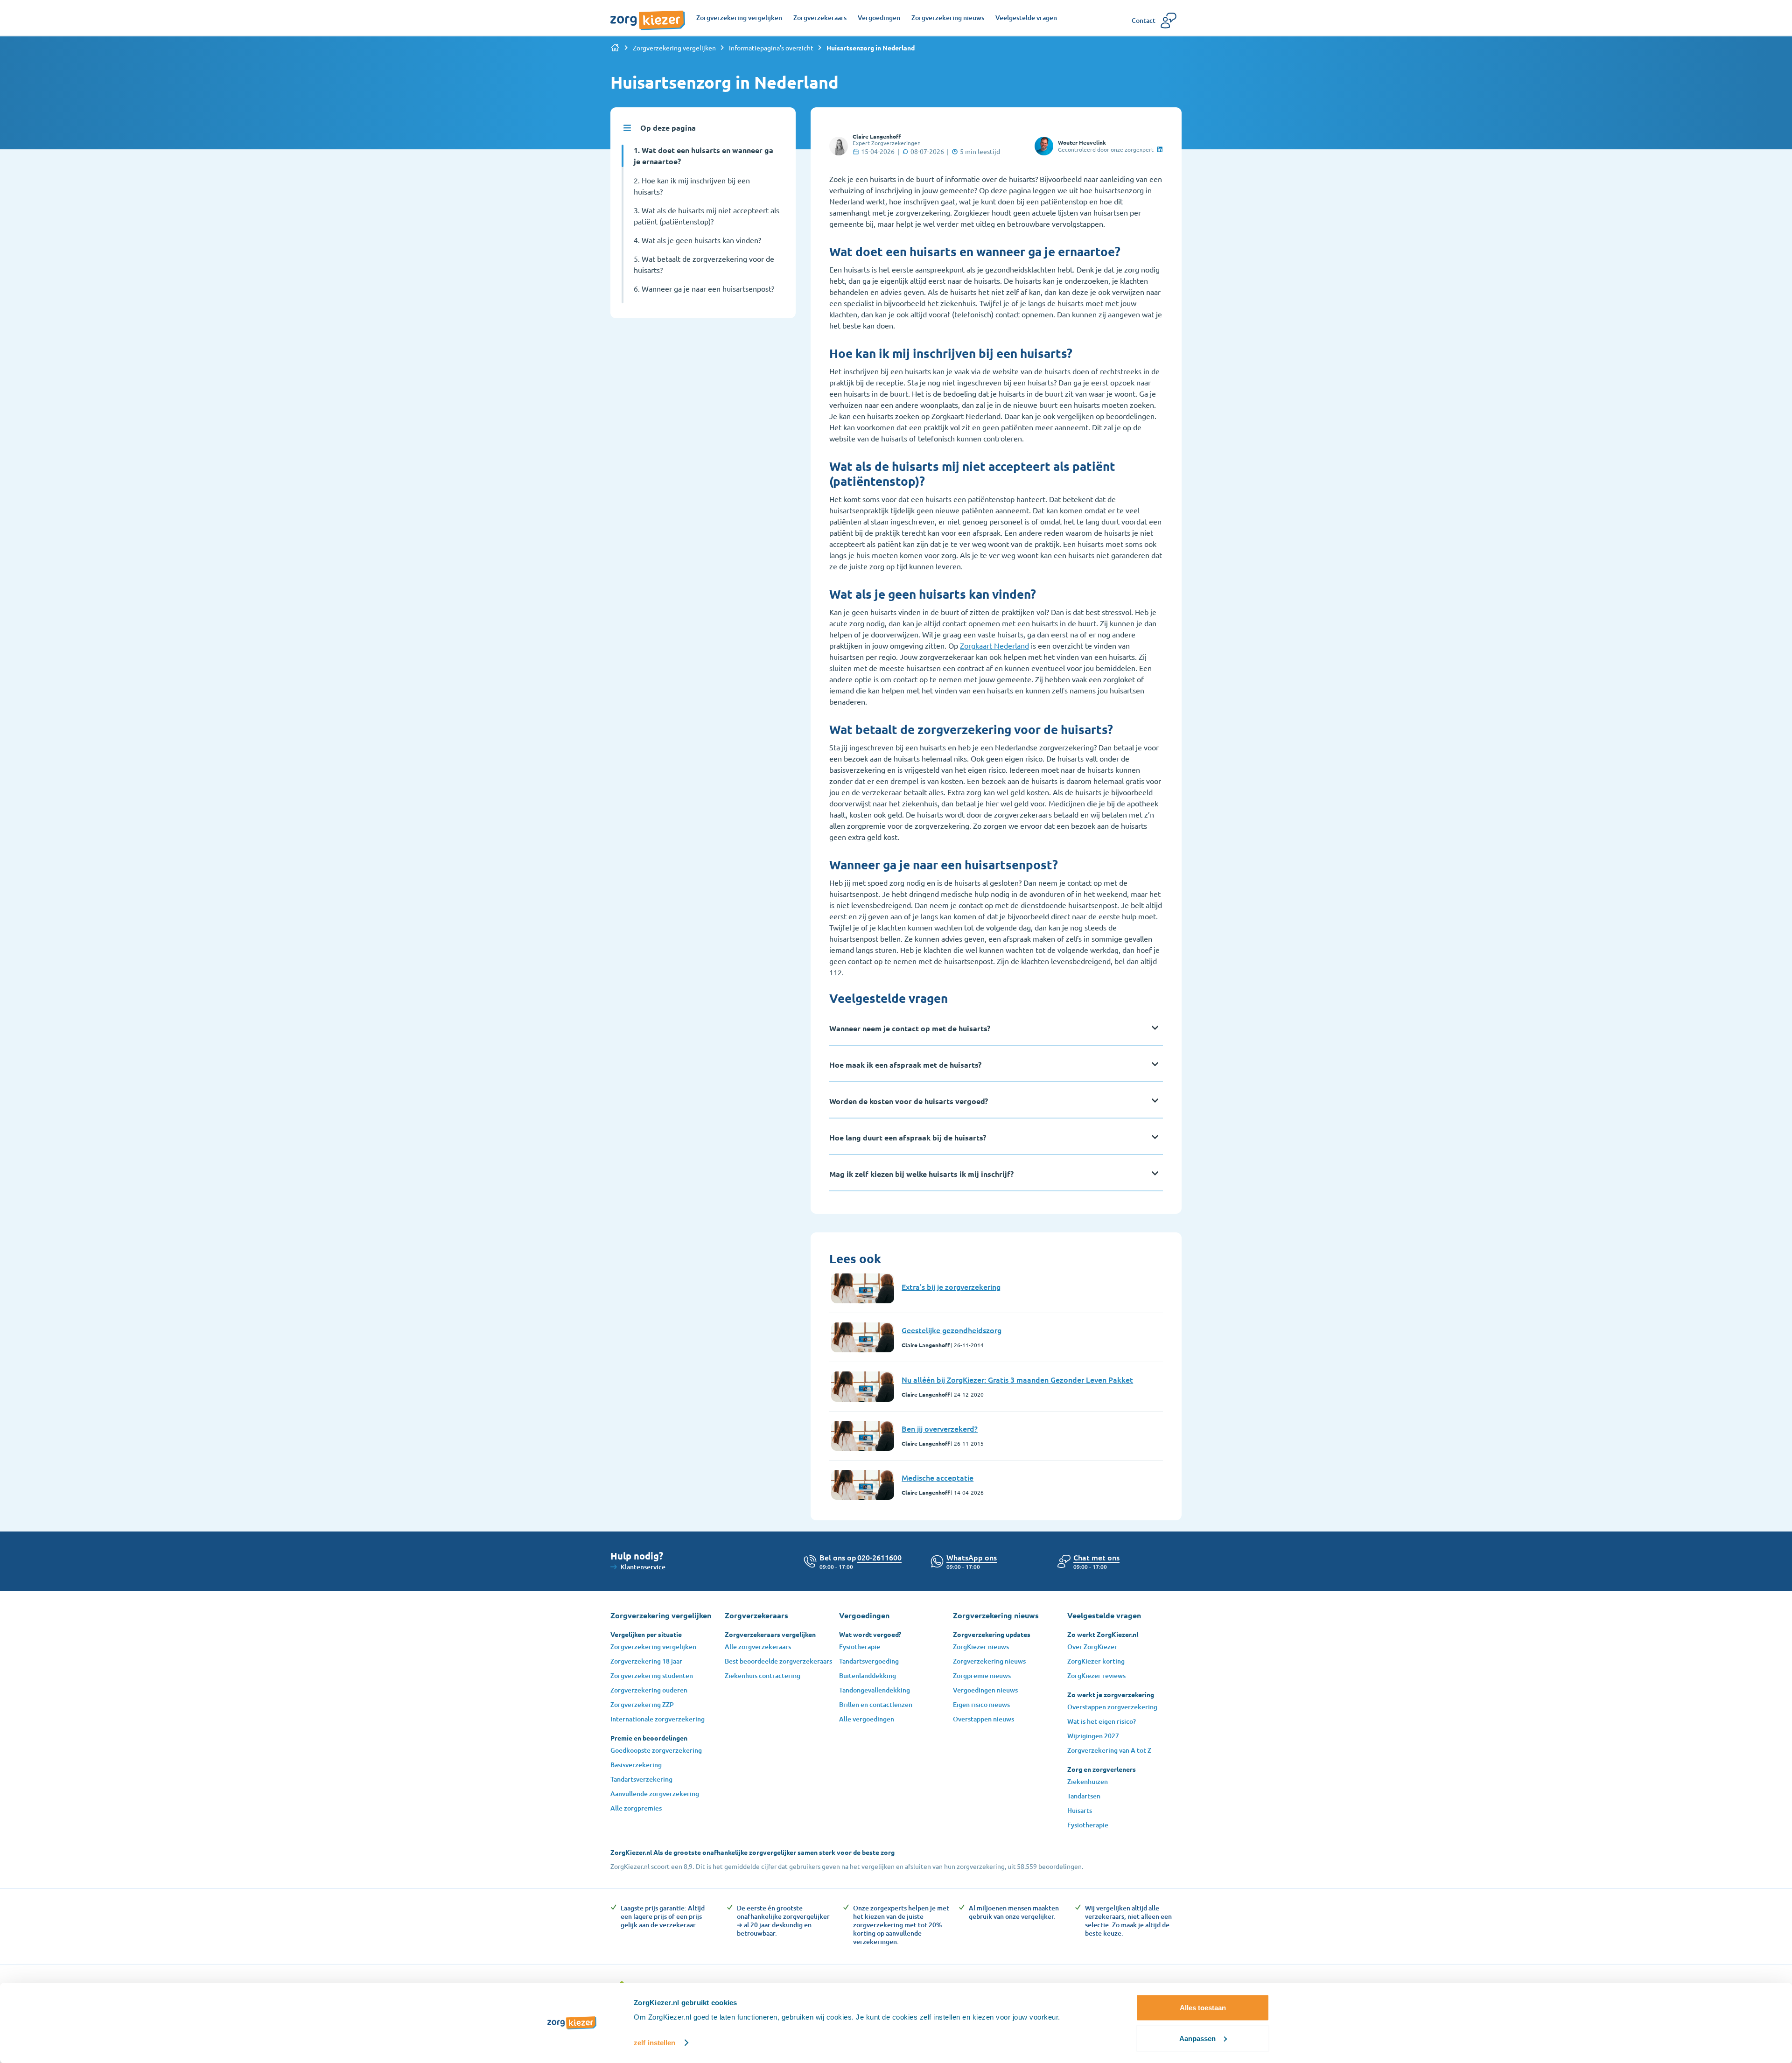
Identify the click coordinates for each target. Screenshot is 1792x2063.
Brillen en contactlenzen (876, 1704)
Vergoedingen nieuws (985, 1690)
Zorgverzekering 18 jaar (646, 1661)
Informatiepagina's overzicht (771, 48)
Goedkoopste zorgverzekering (656, 1750)
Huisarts (1080, 1810)
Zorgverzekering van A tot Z (1109, 1750)
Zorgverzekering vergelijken (674, 48)
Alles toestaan (1203, 2008)
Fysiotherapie (860, 1647)
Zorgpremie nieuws (982, 1675)
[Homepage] (648, 15)
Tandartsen (1084, 1796)
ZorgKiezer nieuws (981, 1647)
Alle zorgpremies (636, 1808)
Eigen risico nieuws (981, 1704)
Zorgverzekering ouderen (649, 1690)
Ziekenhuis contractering (763, 1675)
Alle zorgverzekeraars (758, 1647)
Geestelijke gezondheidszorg (952, 1330)
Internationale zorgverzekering (658, 1719)
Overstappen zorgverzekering (1112, 1707)
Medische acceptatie (938, 1477)
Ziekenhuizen (1088, 1781)
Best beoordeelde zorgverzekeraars (778, 1661)
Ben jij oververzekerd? (940, 1428)
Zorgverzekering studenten (652, 1675)
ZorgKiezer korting (1096, 1661)
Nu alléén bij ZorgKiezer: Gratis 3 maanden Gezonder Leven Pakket (1017, 1379)
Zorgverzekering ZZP (642, 1704)
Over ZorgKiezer (1092, 1647)
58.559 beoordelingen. (1050, 1866)
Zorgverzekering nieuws (989, 1661)
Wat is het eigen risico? (1102, 1721)
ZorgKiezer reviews (1096, 1675)
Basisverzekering (636, 1765)
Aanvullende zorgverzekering (655, 1794)
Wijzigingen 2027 (1093, 1736)
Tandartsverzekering (641, 1779)
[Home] (615, 48)
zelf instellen (654, 2043)
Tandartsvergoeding (869, 1661)
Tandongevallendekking (875, 1690)
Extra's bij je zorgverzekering (951, 1287)
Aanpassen (1197, 2038)
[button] (1096, 1557)
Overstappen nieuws (983, 1719)
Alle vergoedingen (867, 1719)
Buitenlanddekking (868, 1675)
